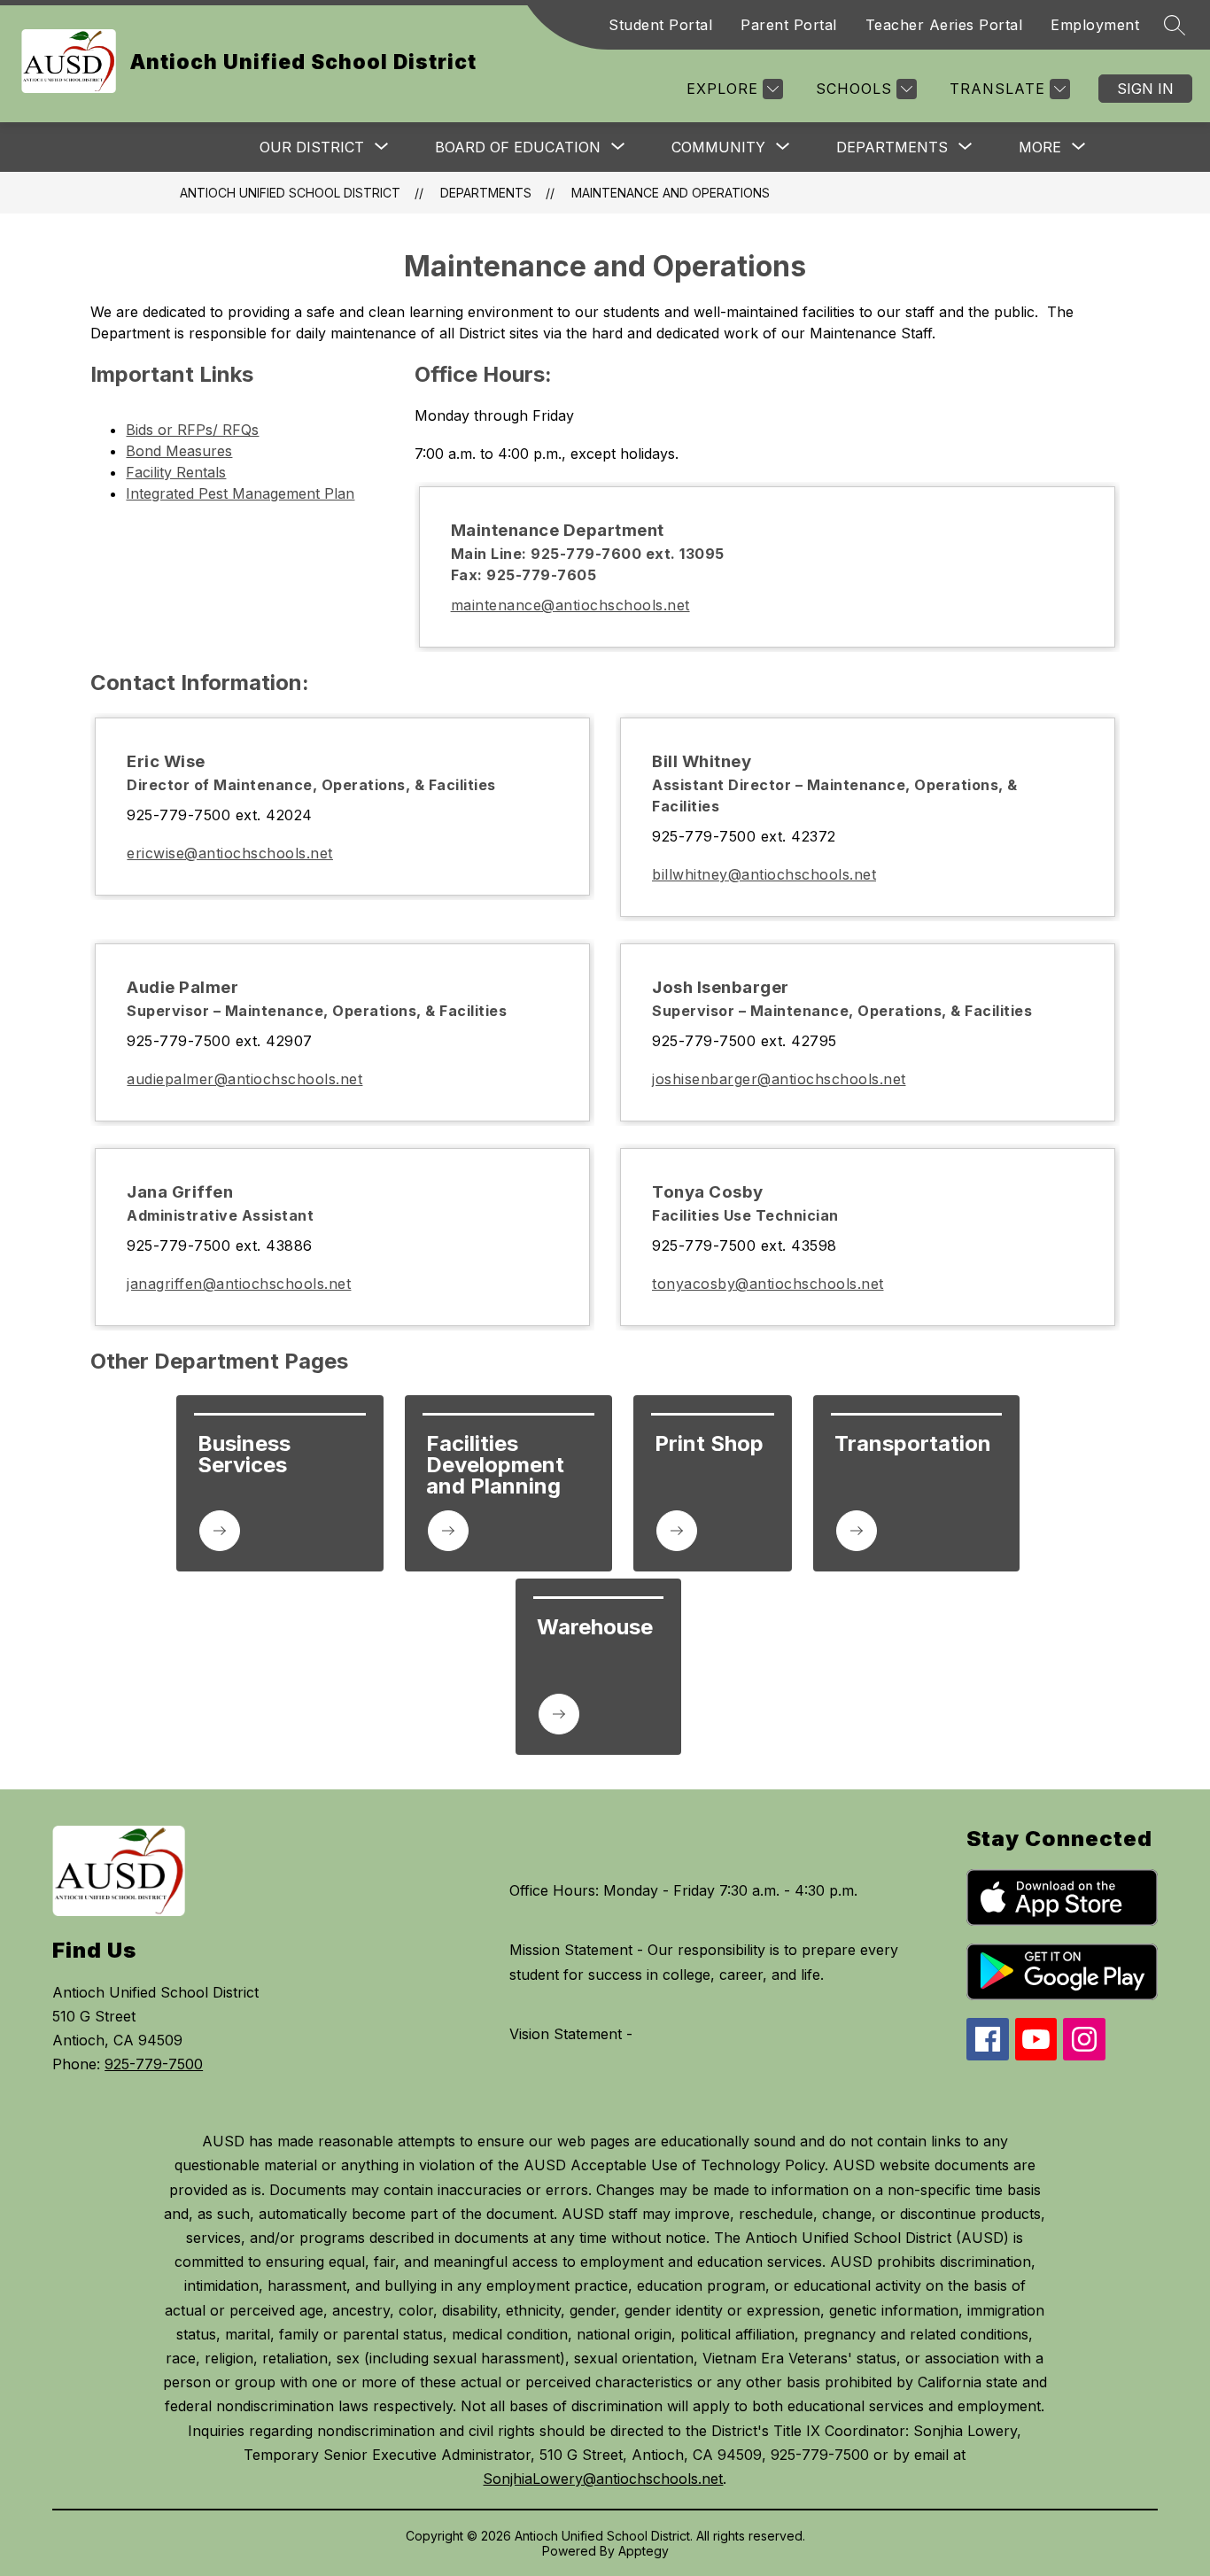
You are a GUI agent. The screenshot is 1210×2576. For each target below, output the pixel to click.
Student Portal (660, 25)
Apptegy (644, 2551)
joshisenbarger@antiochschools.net (779, 1079)
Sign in (1145, 89)
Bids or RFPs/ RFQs (192, 430)
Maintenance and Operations (671, 193)
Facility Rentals (176, 472)
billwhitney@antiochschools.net (764, 874)
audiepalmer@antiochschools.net (244, 1079)
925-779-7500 (154, 2064)
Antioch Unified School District (290, 193)
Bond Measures (179, 451)
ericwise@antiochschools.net (230, 853)
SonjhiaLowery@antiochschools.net (603, 2479)
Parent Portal (789, 25)
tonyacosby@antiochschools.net (768, 1284)
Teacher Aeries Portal (944, 25)
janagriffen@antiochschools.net (239, 1284)
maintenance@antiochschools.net (570, 605)
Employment (1095, 25)
